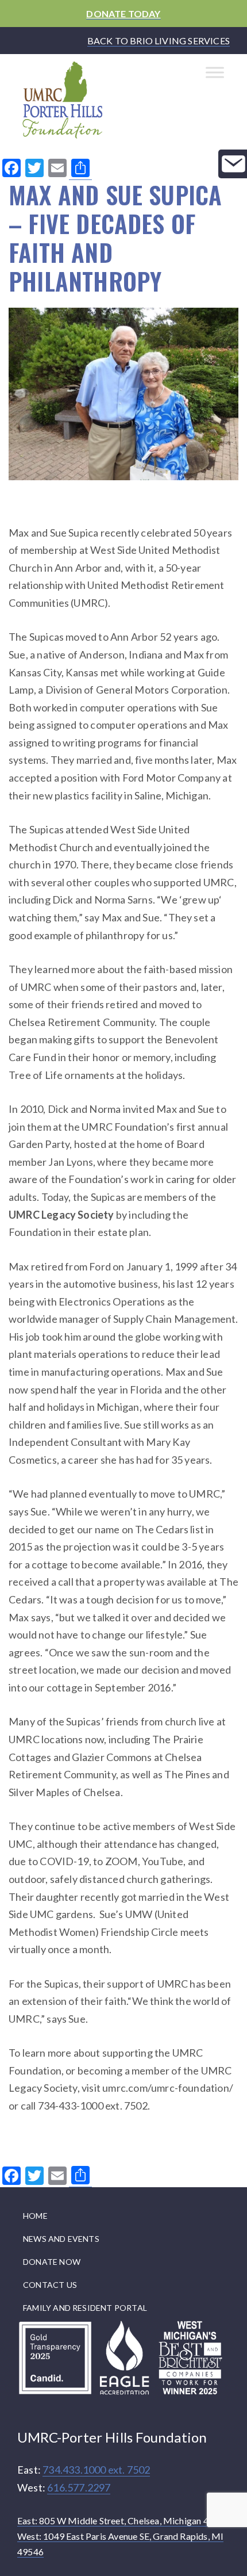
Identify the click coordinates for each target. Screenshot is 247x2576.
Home (35, 2216)
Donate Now (52, 2262)
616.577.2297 (79, 2487)
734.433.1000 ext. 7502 (96, 2470)
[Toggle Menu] (215, 73)
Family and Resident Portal (85, 2308)
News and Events (61, 2239)
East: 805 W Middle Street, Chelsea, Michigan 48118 (123, 2521)
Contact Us (50, 2285)
